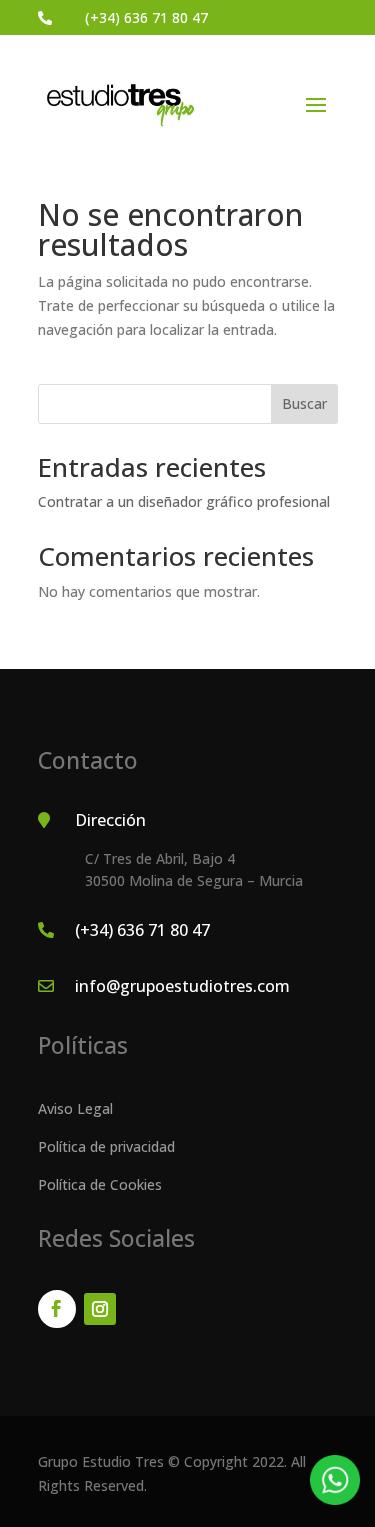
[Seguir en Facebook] (57, 1309)
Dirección (110, 820)
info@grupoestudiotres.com (182, 986)
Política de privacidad (106, 1146)
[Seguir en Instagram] (100, 1309)
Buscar (304, 403)
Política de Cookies (100, 1184)
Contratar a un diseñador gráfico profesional (184, 501)
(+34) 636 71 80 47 (146, 17)
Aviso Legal (75, 1108)
